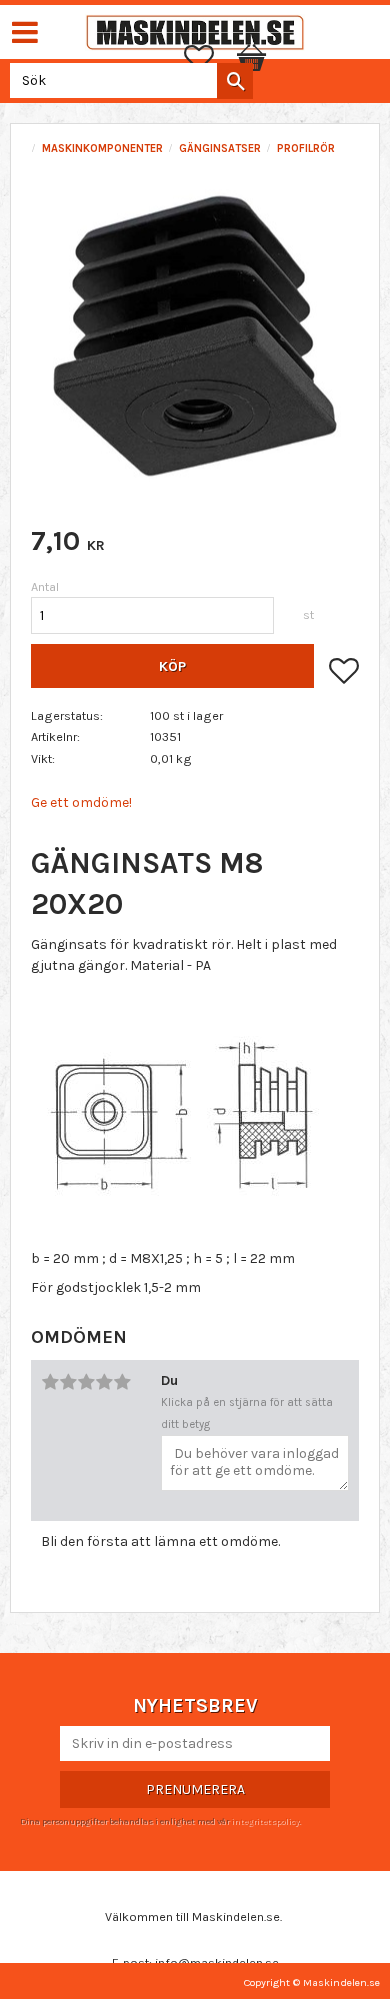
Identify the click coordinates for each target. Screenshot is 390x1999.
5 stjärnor (122, 1382)
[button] (209, 58)
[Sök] (235, 81)
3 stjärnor (86, 1382)
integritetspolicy (265, 1821)
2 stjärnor (68, 1382)
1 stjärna (50, 1382)
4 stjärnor (104, 1382)
